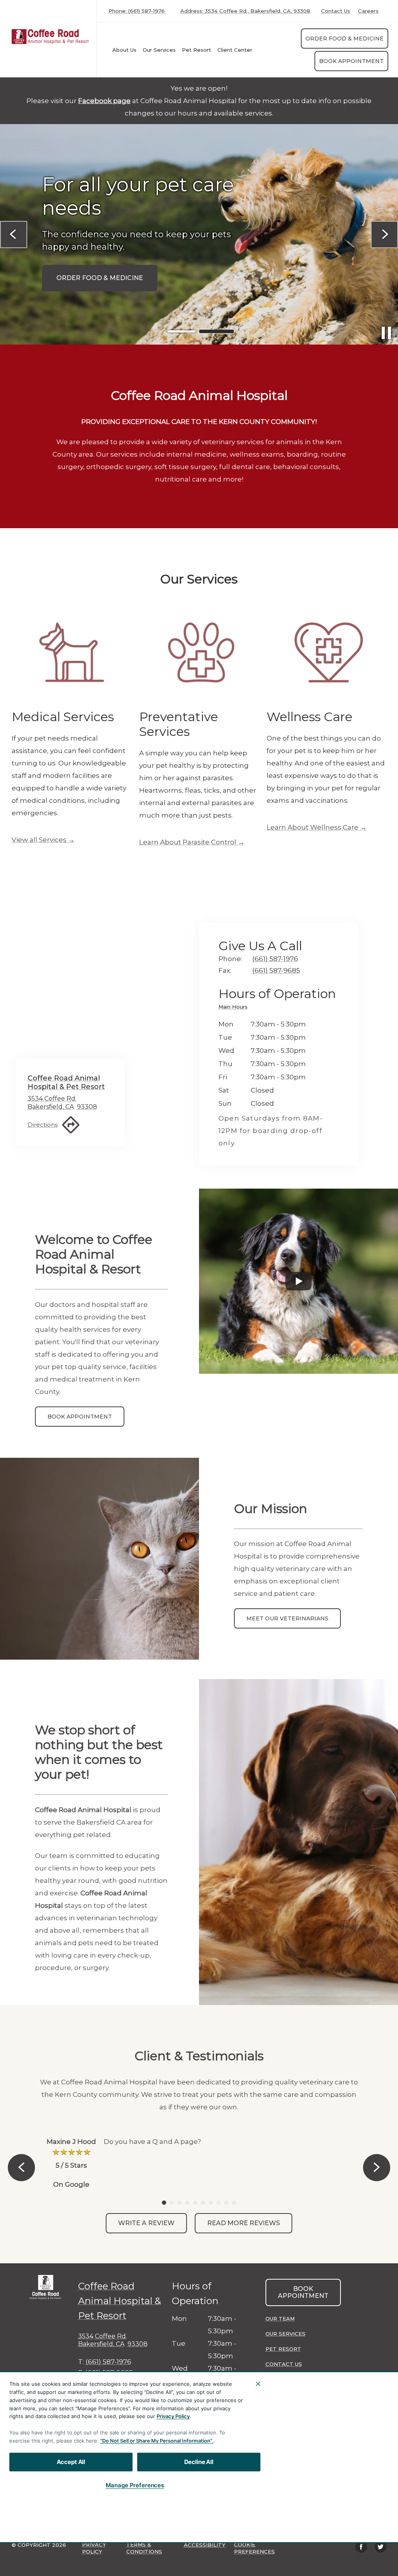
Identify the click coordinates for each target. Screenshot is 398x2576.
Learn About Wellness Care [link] (312, 827)
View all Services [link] (39, 840)
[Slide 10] (234, 2203)
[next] (384, 235)
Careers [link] (368, 11)
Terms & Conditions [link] (144, 2548)
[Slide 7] (211, 2203)
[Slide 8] (218, 2203)
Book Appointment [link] (351, 61)
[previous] (14, 235)
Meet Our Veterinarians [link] (287, 1618)
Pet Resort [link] (283, 2349)
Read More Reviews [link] (244, 2223)
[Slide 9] (226, 2203)
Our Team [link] (280, 2319)
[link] (50, 37)
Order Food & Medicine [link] (345, 39)
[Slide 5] (195, 2203)
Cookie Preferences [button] (254, 2548)
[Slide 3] (180, 2203)
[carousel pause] (386, 333)
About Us (124, 50)
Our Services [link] (159, 50)
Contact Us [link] (336, 11)
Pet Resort (196, 50)
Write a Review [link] (146, 2223)
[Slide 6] (203, 2203)
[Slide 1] (182, 332)
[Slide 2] (216, 331)
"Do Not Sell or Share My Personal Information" (156, 2441)
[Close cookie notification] (258, 2384)
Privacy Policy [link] (94, 2548)
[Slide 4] (187, 2203)
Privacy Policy (173, 2416)
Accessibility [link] (205, 2545)
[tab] (235, 1008)
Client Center (235, 50)
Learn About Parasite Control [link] (188, 842)
